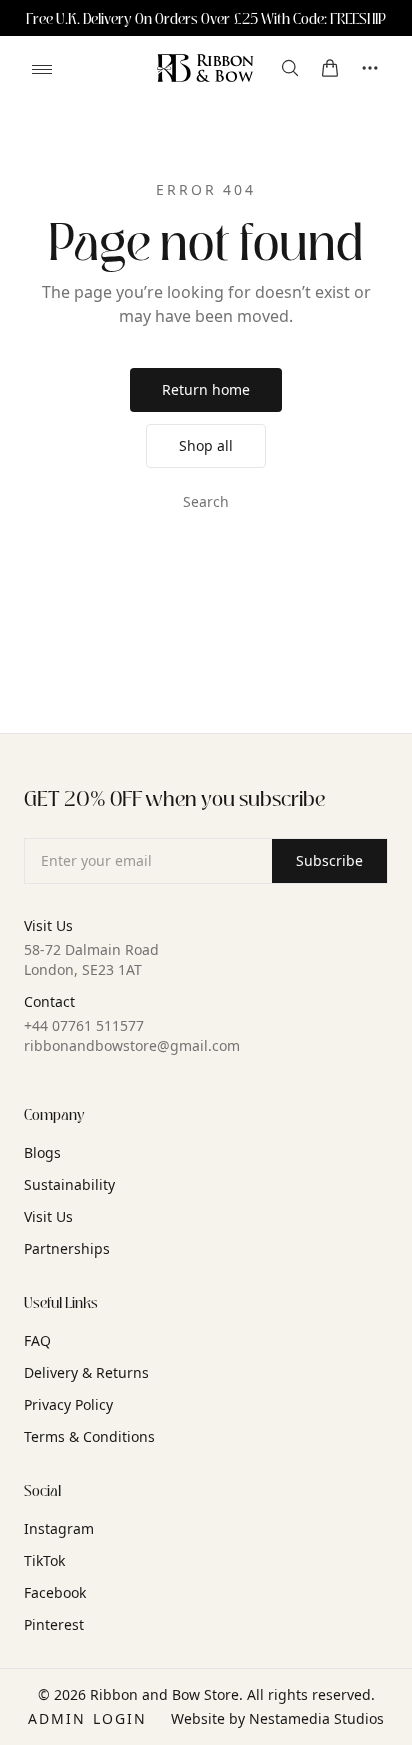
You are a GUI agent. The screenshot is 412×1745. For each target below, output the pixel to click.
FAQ (37, 1340)
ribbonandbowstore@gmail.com (132, 1045)
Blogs (42, 1152)
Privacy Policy (68, 1404)
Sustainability (69, 1184)
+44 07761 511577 (84, 1025)
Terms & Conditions (89, 1436)
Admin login (87, 1718)
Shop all (206, 445)
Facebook (55, 1592)
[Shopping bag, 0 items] (330, 68)
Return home (206, 389)
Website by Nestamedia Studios (277, 1718)
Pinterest (54, 1624)
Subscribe (329, 860)
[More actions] (370, 68)
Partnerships (67, 1248)
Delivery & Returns (86, 1372)
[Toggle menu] (42, 69)
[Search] (290, 68)
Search (206, 501)
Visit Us (48, 1216)
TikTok (44, 1560)
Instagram (59, 1528)
